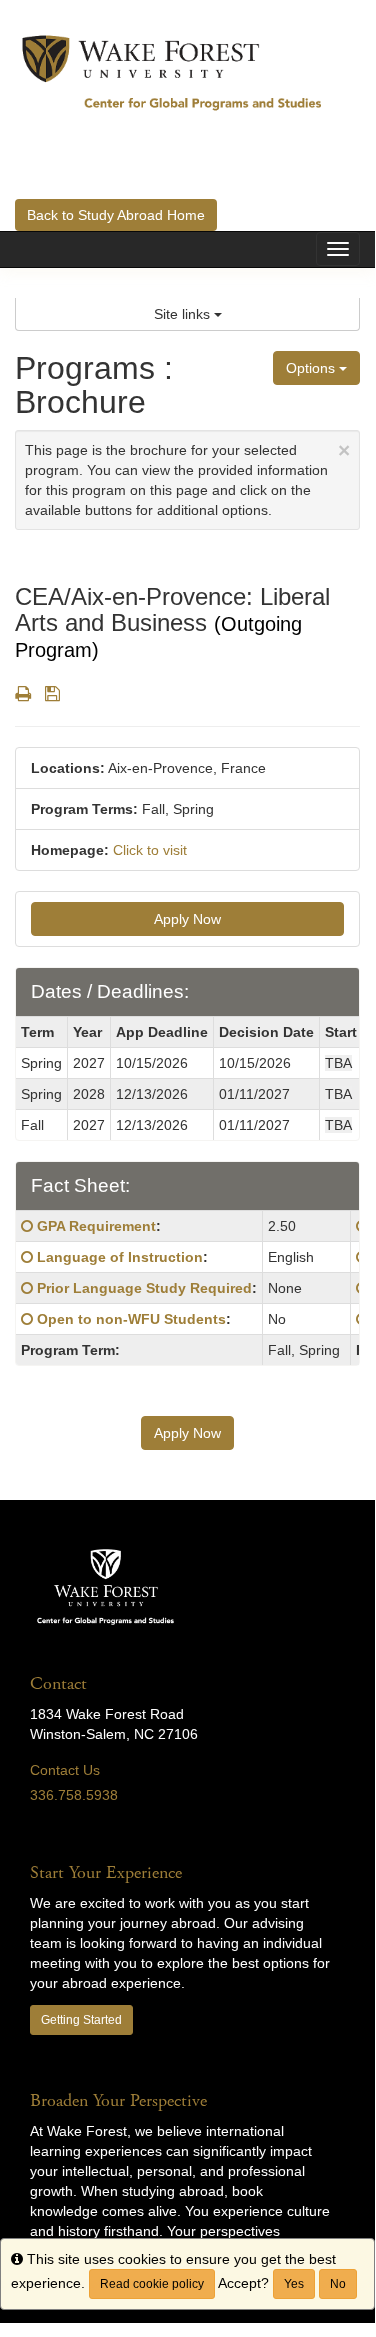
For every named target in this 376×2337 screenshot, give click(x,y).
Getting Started (81, 2020)
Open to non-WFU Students (131, 1319)
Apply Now (187, 919)
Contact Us (65, 1770)
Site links (184, 314)
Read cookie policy (152, 2284)
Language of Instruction (120, 1257)
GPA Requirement (96, 1226)
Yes (294, 2284)
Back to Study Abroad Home (116, 215)
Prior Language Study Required (144, 1288)
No (338, 2284)
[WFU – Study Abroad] (172, 72)
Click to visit (150, 850)
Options (312, 368)
